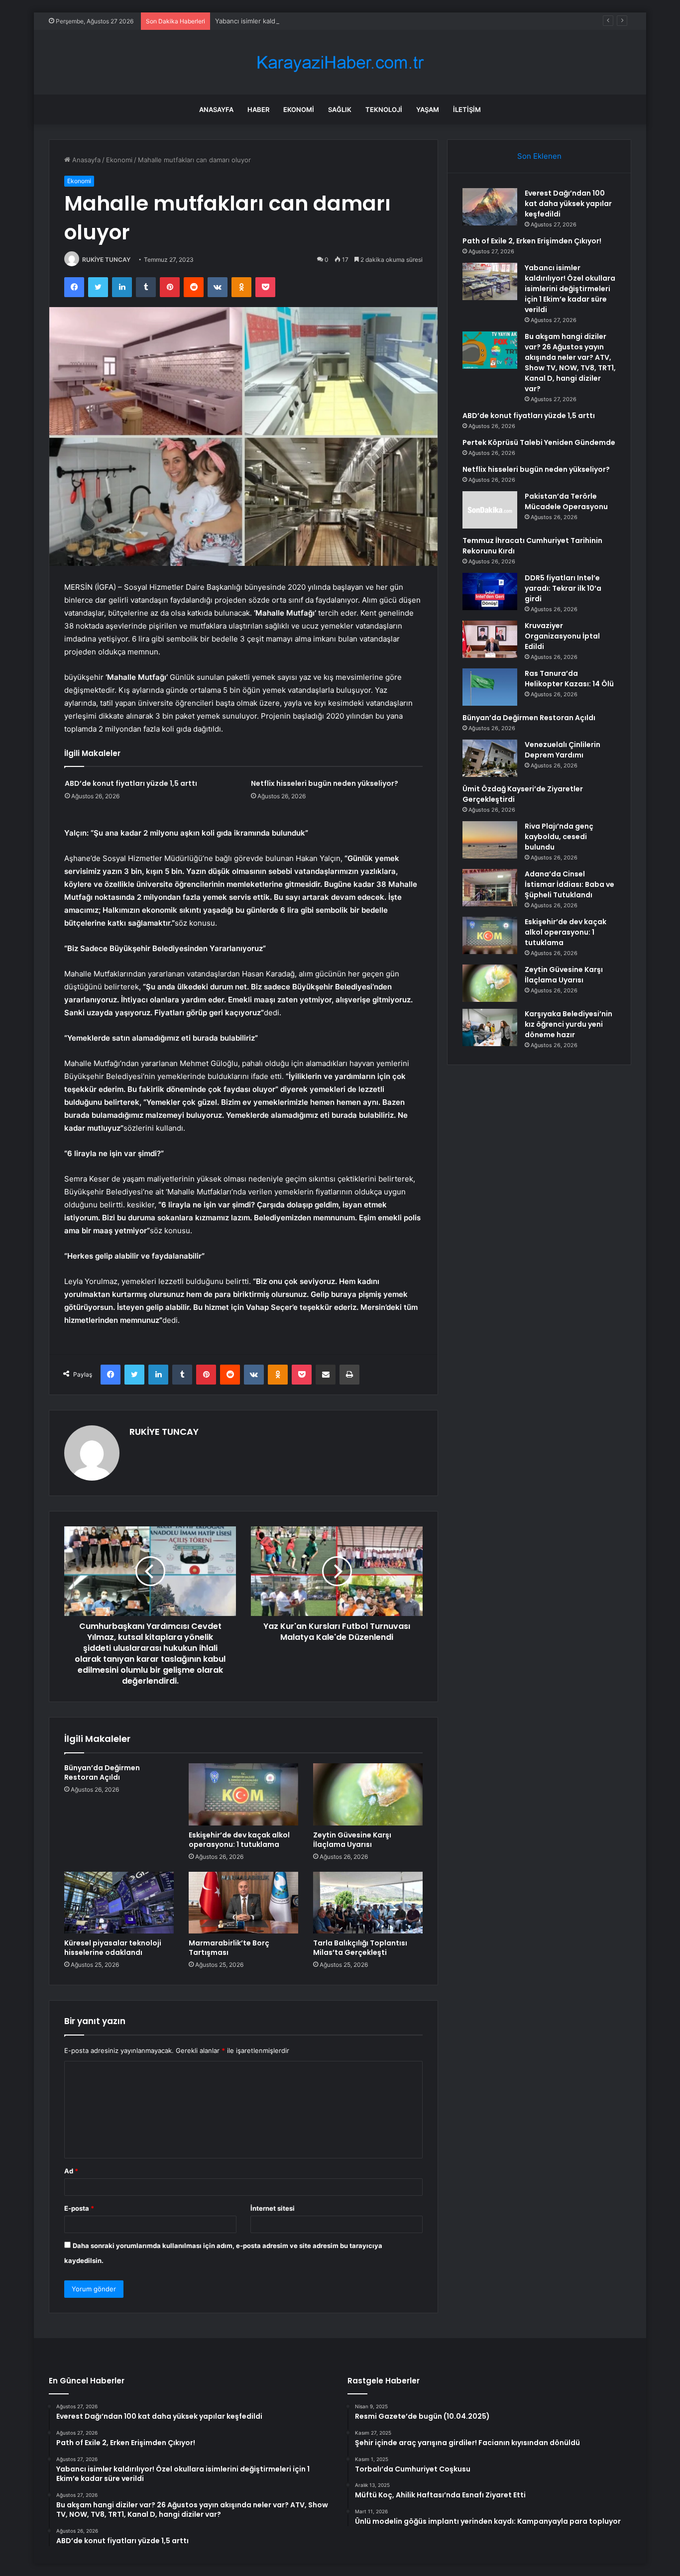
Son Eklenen (539, 156)
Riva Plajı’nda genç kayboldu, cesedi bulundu (559, 837)
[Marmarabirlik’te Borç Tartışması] (243, 1903)
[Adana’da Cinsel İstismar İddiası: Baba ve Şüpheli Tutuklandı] (490, 888)
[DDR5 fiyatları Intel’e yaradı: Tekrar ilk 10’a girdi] (490, 591)
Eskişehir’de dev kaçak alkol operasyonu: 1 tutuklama (239, 1840)
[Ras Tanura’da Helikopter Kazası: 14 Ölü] (490, 687)
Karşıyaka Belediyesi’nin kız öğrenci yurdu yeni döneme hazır (568, 1024)
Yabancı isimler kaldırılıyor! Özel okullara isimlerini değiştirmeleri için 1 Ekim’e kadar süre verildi (360, 21)
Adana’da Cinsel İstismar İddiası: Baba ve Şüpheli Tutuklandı (569, 884)
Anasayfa (216, 109)
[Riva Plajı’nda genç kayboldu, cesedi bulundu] (490, 840)
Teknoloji (384, 109)
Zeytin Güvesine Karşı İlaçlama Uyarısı (352, 1840)
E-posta (79, 2208)
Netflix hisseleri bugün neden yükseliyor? (325, 783)
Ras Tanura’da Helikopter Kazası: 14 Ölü (569, 679)
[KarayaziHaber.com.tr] (340, 62)
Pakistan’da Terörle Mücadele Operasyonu (566, 501)
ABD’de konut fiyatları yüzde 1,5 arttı (131, 783)
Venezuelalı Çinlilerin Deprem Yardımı (563, 750)
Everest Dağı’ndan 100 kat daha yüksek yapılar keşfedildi (568, 204)
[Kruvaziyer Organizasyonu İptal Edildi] (490, 639)
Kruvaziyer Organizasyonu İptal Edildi (562, 636)
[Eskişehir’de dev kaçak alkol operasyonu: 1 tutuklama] (243, 1794)
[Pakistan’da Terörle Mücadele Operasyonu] (490, 510)
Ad (71, 2171)
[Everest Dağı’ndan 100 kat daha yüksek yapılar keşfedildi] (490, 207)
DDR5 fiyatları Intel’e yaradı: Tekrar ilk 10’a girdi (563, 588)
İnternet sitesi (273, 2208)
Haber (258, 109)
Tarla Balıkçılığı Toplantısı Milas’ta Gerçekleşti (360, 1948)
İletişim (467, 109)
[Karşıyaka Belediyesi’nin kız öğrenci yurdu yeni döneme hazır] (490, 1027)
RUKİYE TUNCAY (106, 260)
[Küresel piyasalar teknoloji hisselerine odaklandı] (119, 1903)
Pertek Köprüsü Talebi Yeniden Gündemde (539, 442)
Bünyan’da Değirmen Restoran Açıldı (102, 1772)
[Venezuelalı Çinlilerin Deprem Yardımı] (490, 758)
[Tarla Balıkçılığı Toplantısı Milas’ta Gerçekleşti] (368, 1903)
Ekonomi (299, 109)
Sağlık (340, 109)
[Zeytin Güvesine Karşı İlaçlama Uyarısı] (368, 1794)
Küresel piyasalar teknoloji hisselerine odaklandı (113, 1948)
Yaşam (428, 109)
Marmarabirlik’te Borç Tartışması (229, 1948)
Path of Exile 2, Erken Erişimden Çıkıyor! (532, 241)
